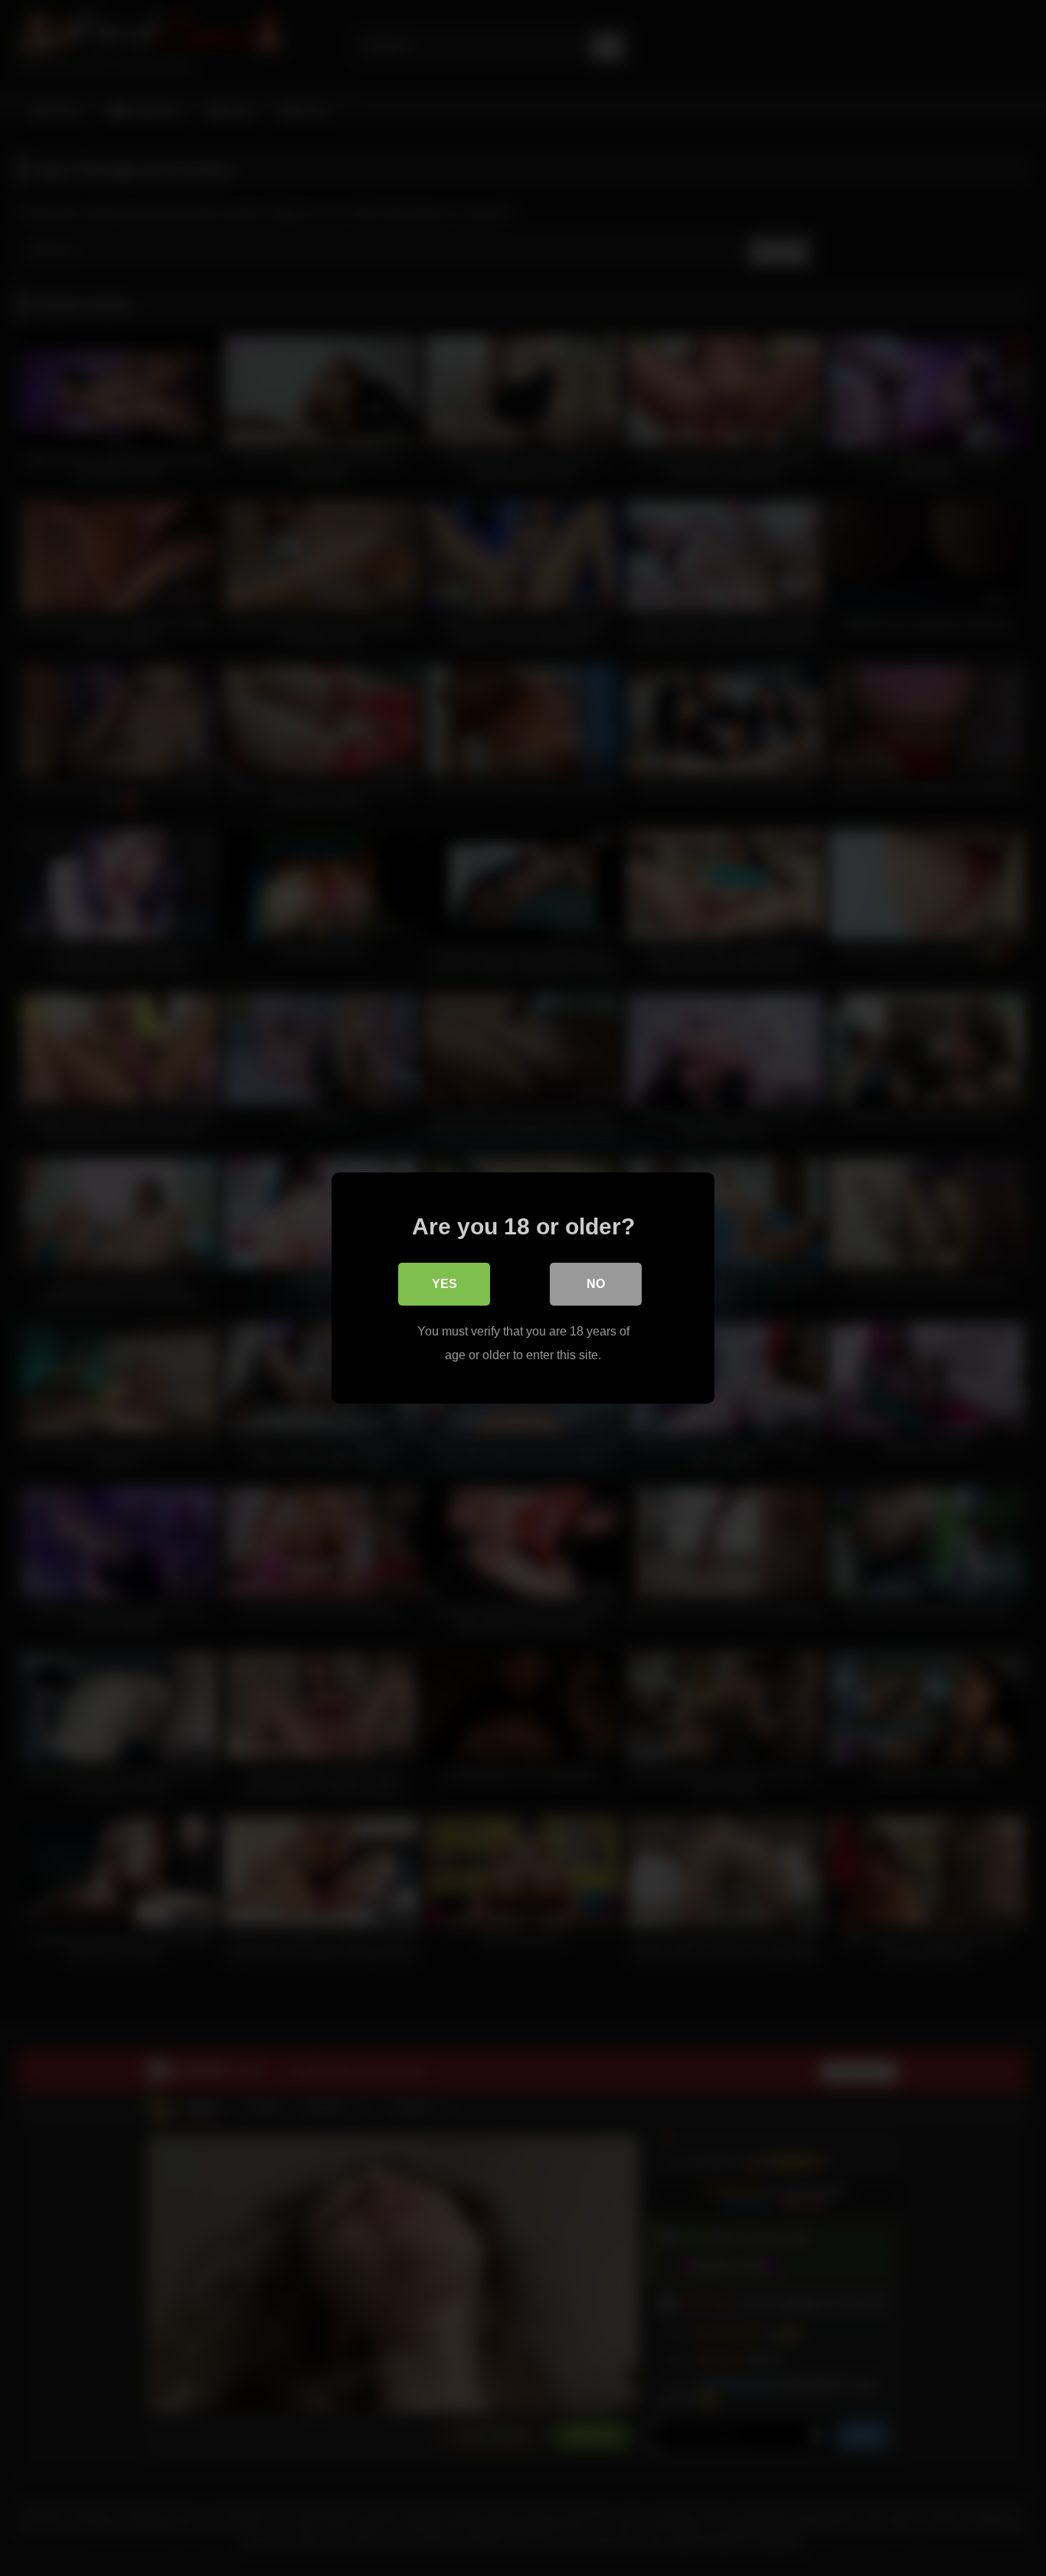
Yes (445, 1284)
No (596, 1284)
